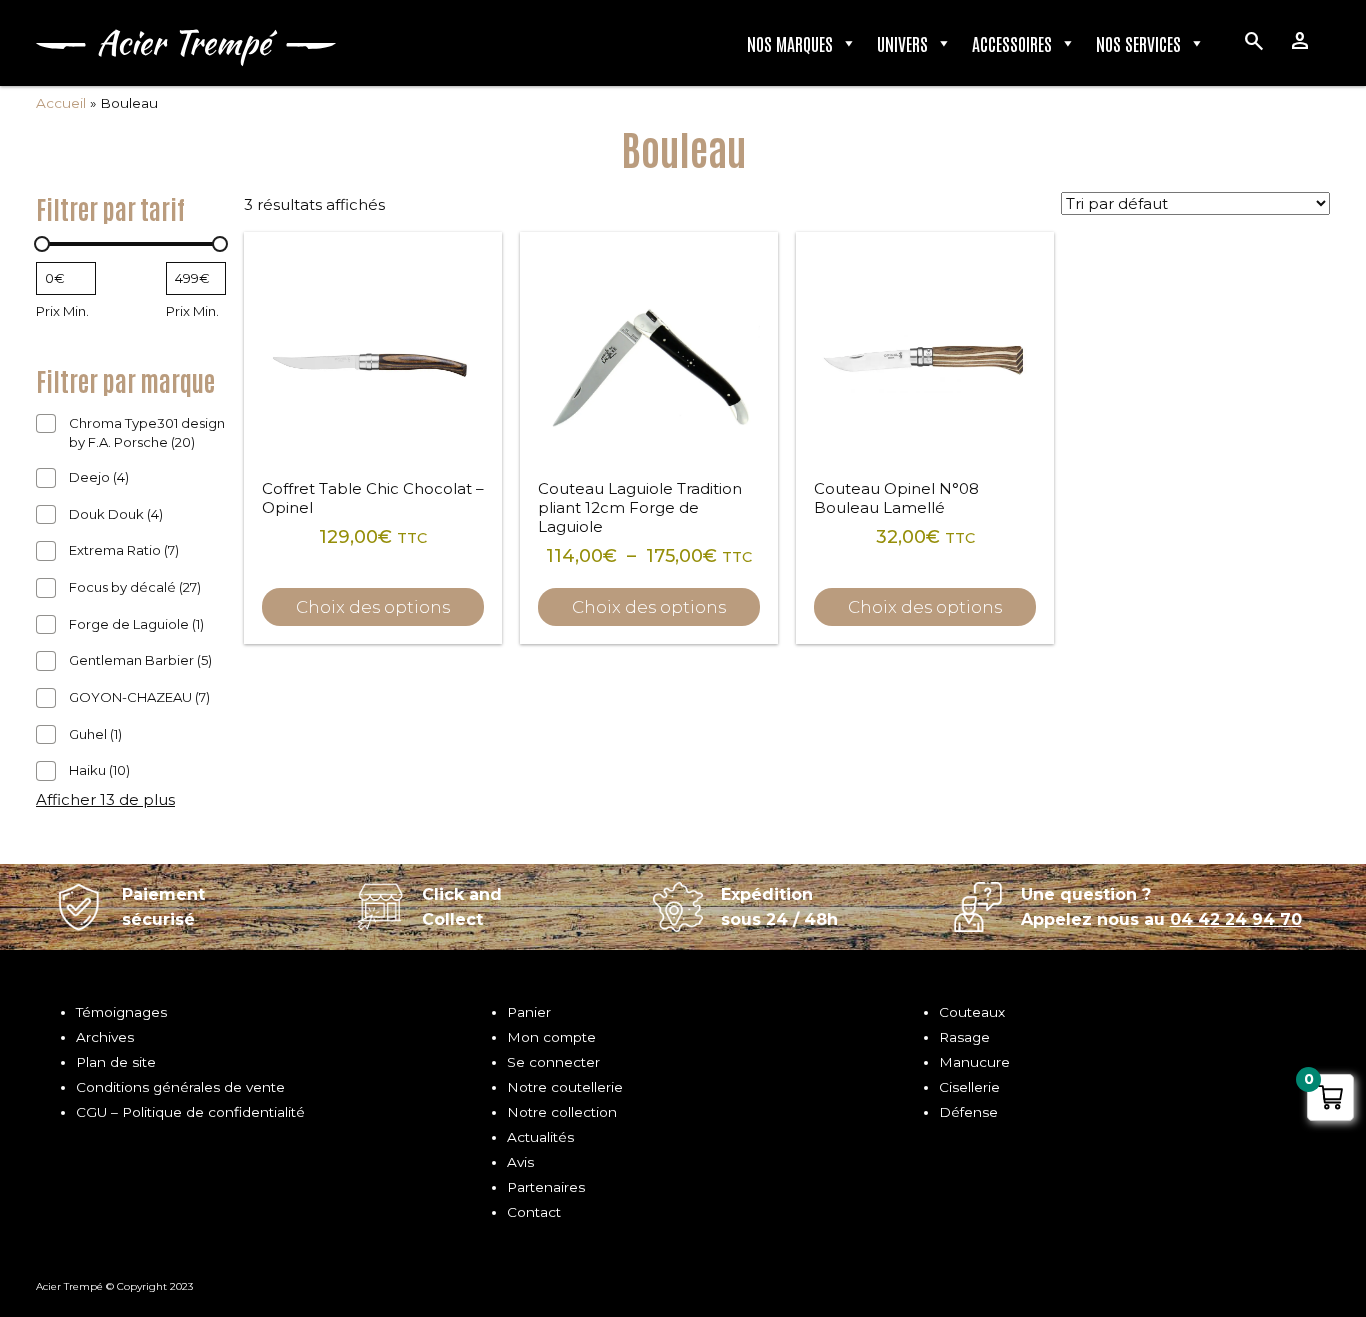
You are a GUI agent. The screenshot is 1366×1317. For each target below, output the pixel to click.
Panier (529, 1012)
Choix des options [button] (373, 607)
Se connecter (553, 1062)
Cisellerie (969, 1087)
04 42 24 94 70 (1236, 919)
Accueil (61, 103)
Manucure (974, 1062)
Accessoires (1012, 43)
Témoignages (121, 1012)
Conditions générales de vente (180, 1087)
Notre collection (562, 1112)
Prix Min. (62, 311)
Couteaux (972, 1012)
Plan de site (116, 1062)
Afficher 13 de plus (105, 799)
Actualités (540, 1137)
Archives (105, 1037)
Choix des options (649, 607)
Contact (534, 1212)
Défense (968, 1112)
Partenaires (546, 1187)
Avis (520, 1162)
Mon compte (551, 1037)
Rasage (964, 1037)
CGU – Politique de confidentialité (190, 1112)
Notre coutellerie (565, 1087)
